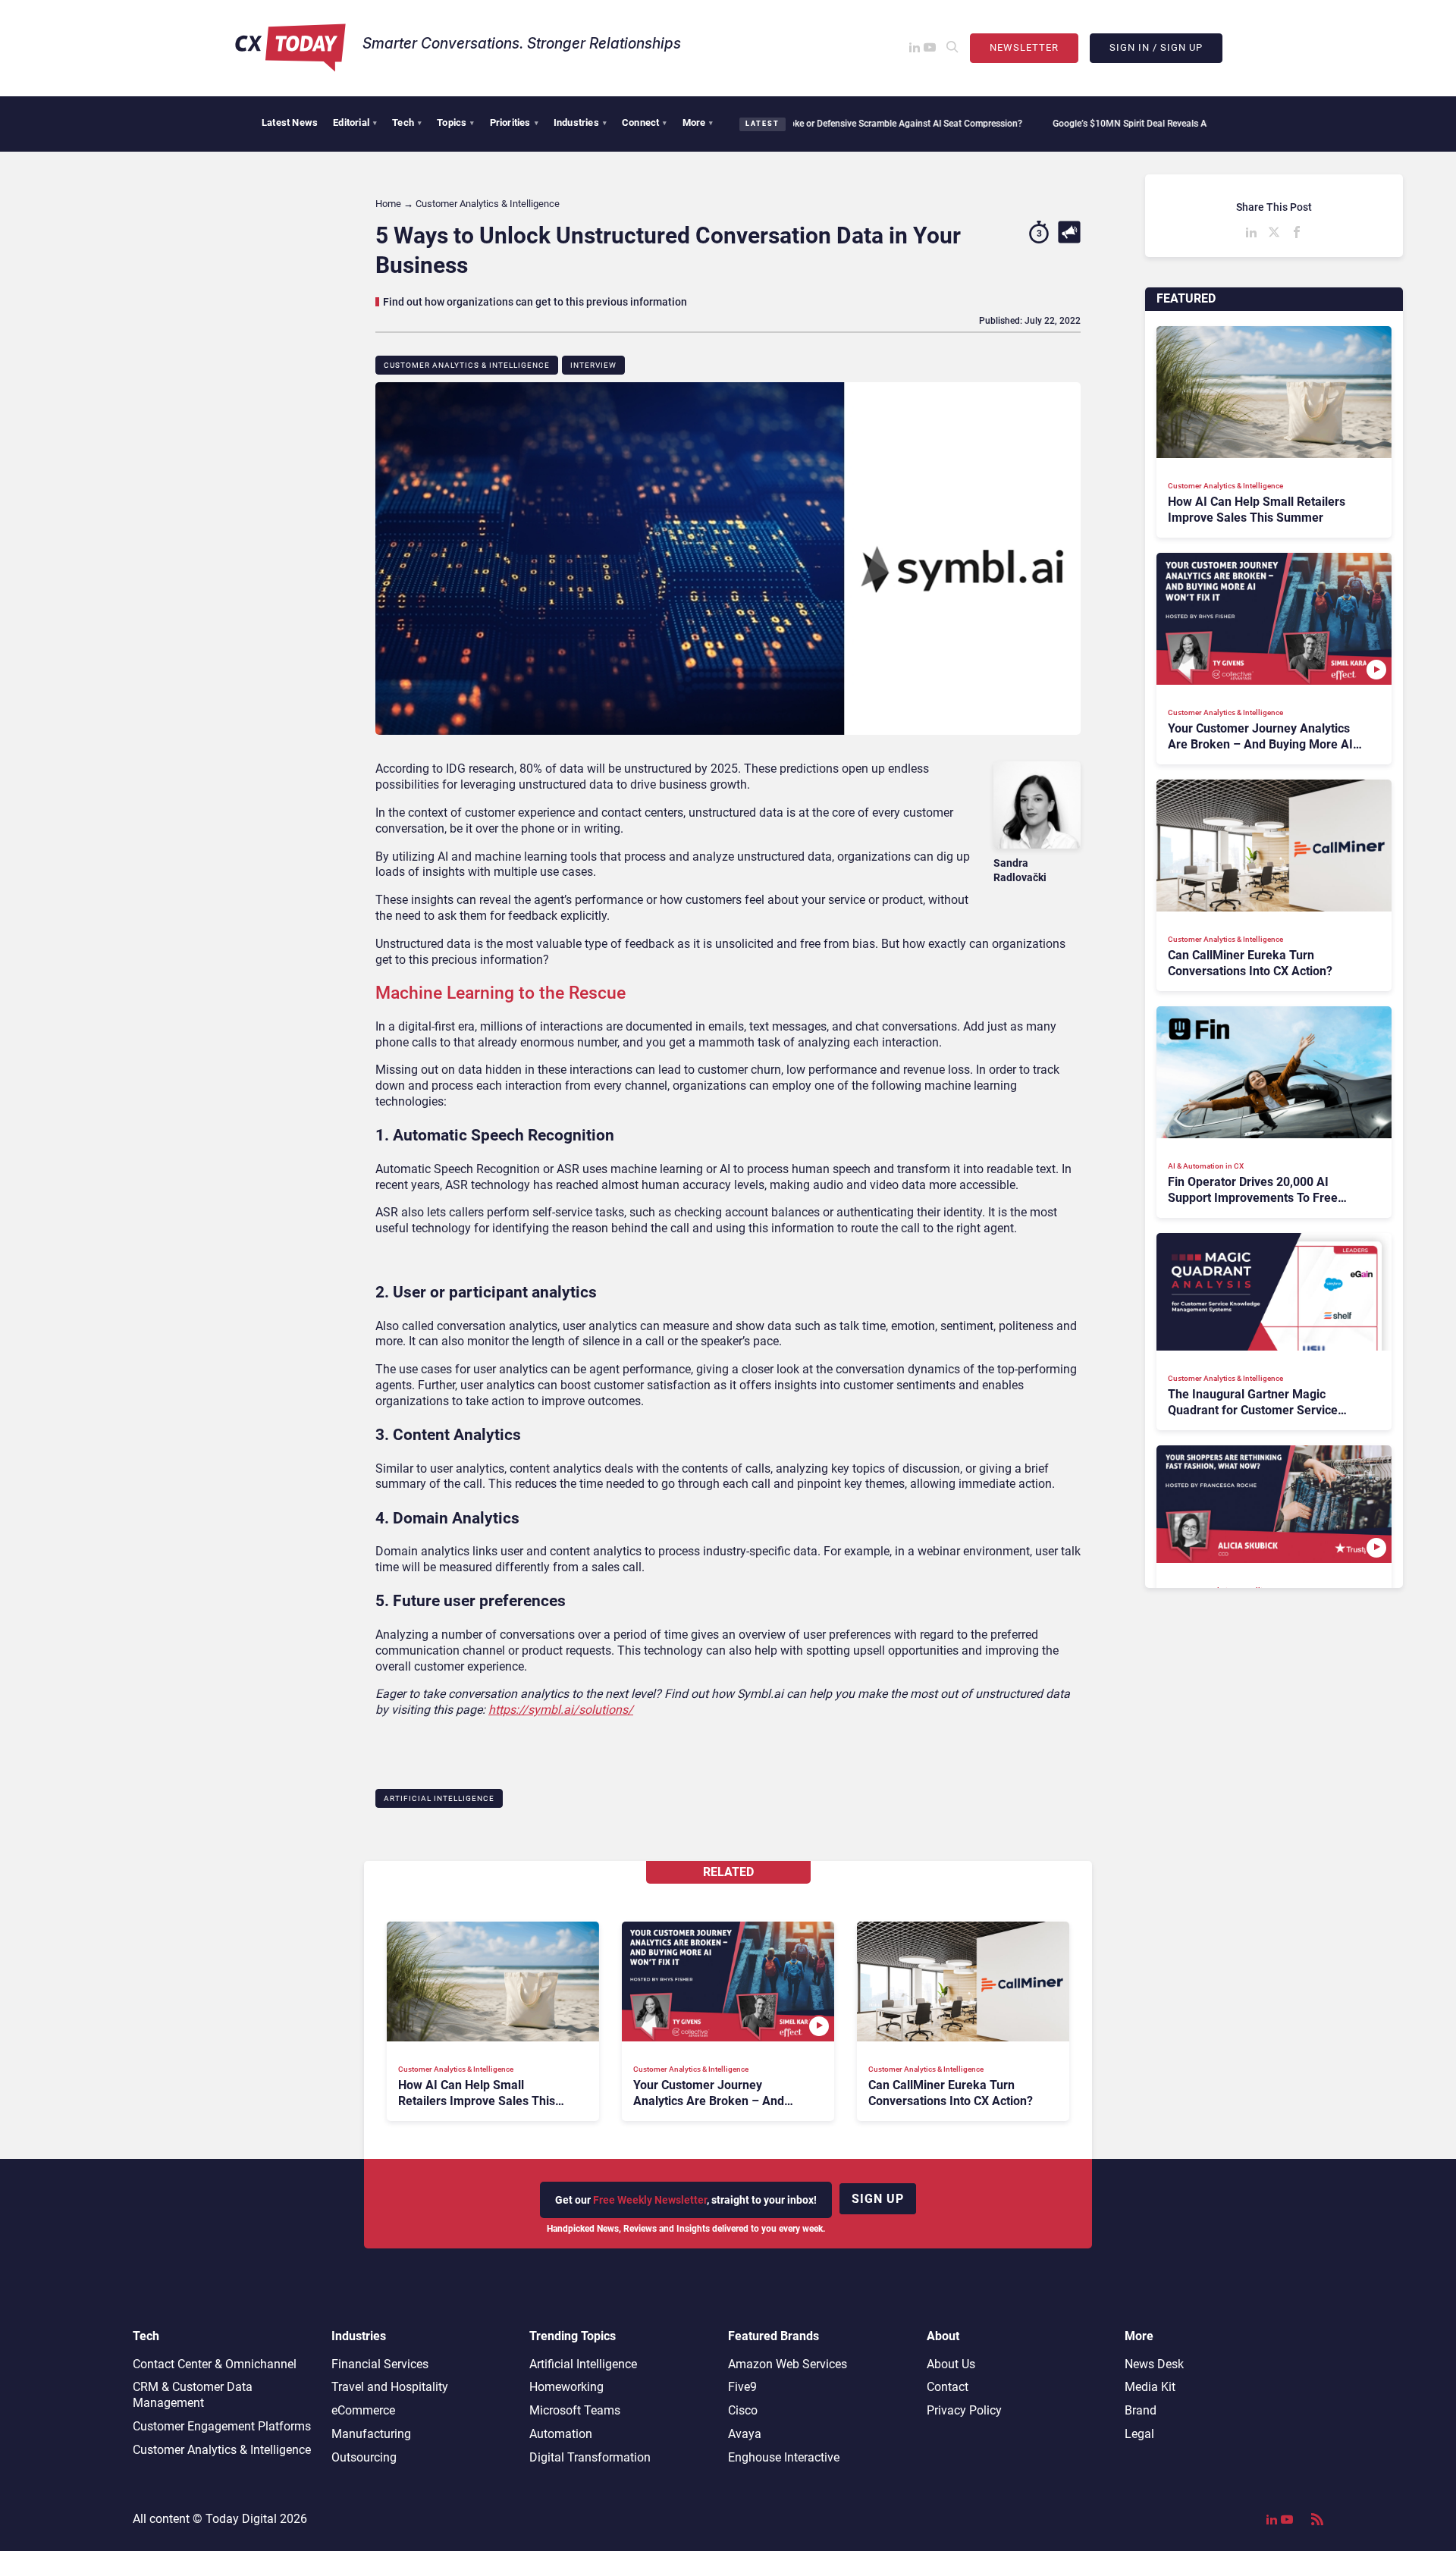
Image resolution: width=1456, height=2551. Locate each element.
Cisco (743, 2410)
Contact (948, 2387)
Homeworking (566, 2387)
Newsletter (1024, 47)
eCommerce (363, 2410)
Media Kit (1150, 2387)
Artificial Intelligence (439, 1798)
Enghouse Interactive (784, 2457)
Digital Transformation (590, 2457)
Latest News (290, 122)
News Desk (1154, 2364)
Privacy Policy (964, 2410)
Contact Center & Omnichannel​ (215, 2364)
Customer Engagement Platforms (222, 2426)
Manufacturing (371, 2434)
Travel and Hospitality (390, 2387)
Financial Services (380, 2364)
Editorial (355, 122)
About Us (951, 2364)
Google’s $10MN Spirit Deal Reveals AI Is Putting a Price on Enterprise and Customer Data (1158, 124)
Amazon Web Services (788, 2364)
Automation (561, 2434)
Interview (593, 365)
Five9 (742, 2387)
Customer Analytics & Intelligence (467, 365)
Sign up (878, 2199)
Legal (1139, 2434)
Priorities (514, 122)
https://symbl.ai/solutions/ (561, 1710)
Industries (580, 122)
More (698, 122)
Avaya (745, 2434)
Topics (455, 122)
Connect (645, 122)
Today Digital (241, 2519)
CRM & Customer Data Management (193, 2395)
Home (388, 204)
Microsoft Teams (575, 2410)
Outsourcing (364, 2457)
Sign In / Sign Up (1156, 47)
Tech (407, 122)
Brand (1141, 2410)
